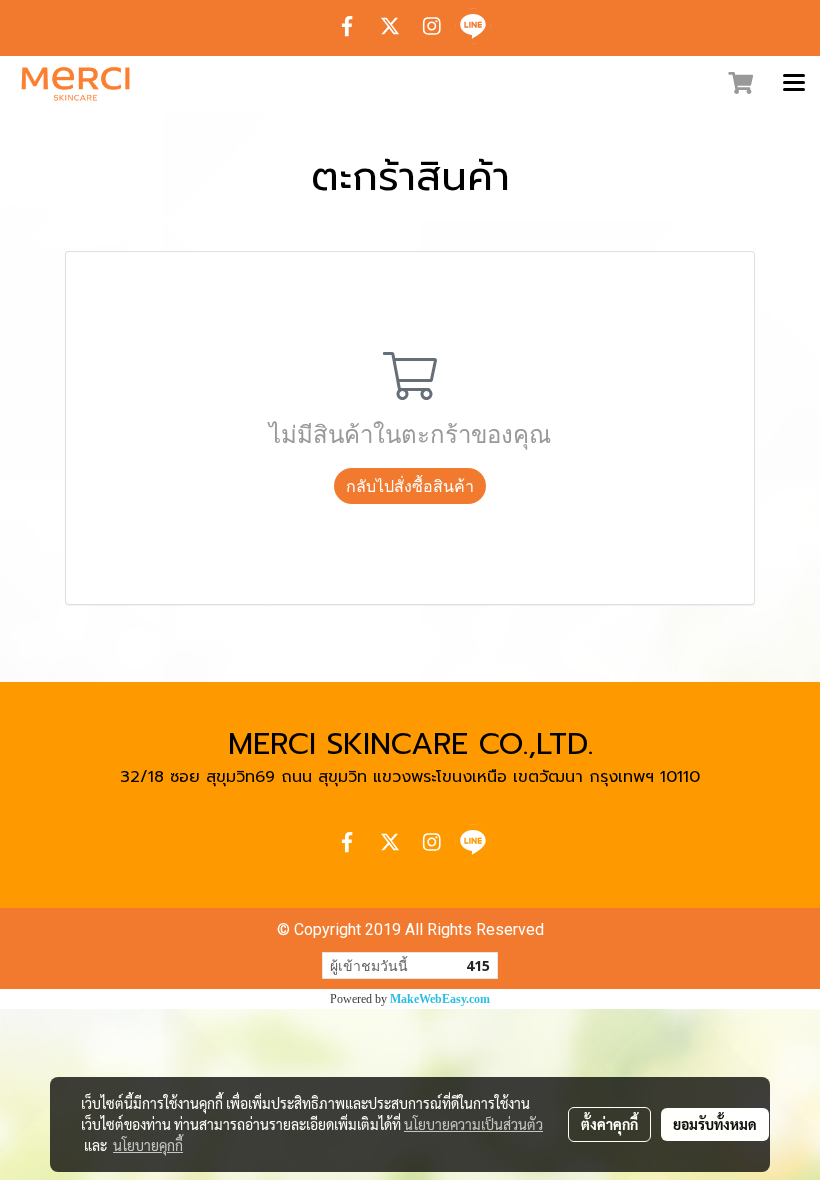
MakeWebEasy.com (440, 999)
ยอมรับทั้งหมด (715, 1124)
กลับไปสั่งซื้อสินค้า (410, 486)
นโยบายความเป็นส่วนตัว (473, 1124)
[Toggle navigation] (794, 84)
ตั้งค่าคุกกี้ (609, 1124)
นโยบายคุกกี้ (148, 1145)
